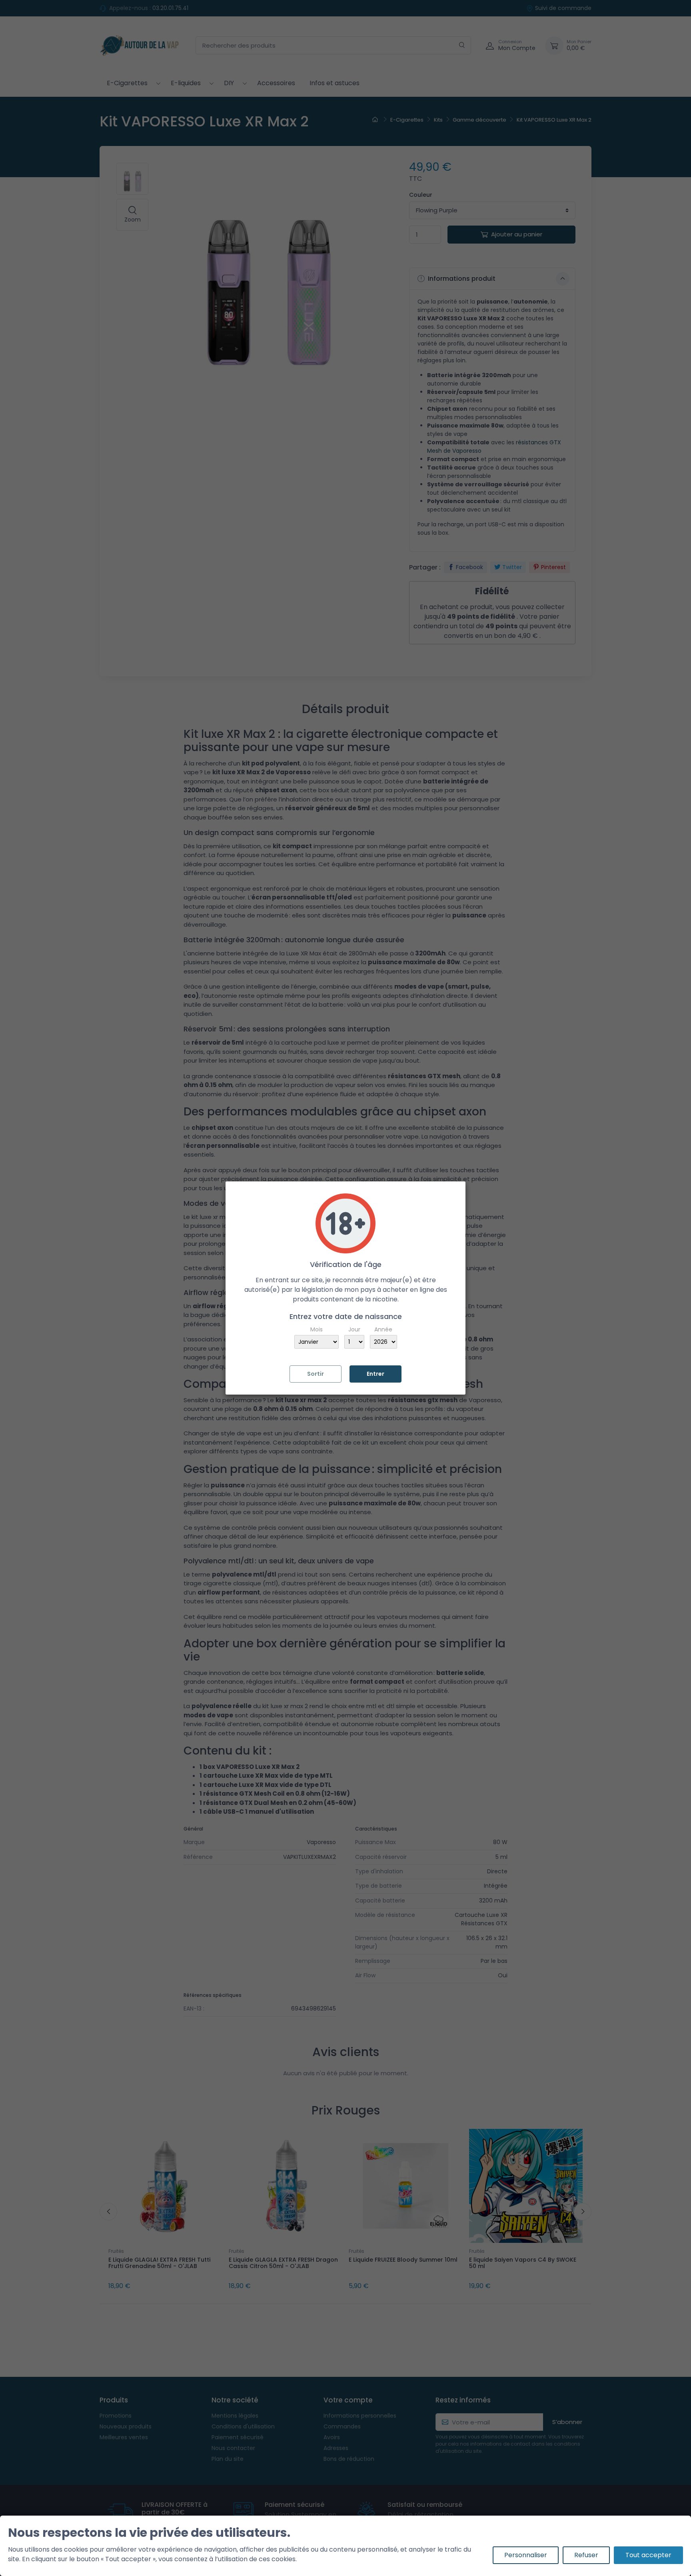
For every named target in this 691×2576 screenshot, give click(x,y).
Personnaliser (526, 2555)
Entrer (375, 1374)
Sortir (316, 1374)
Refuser (586, 2555)
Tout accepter (648, 2555)
